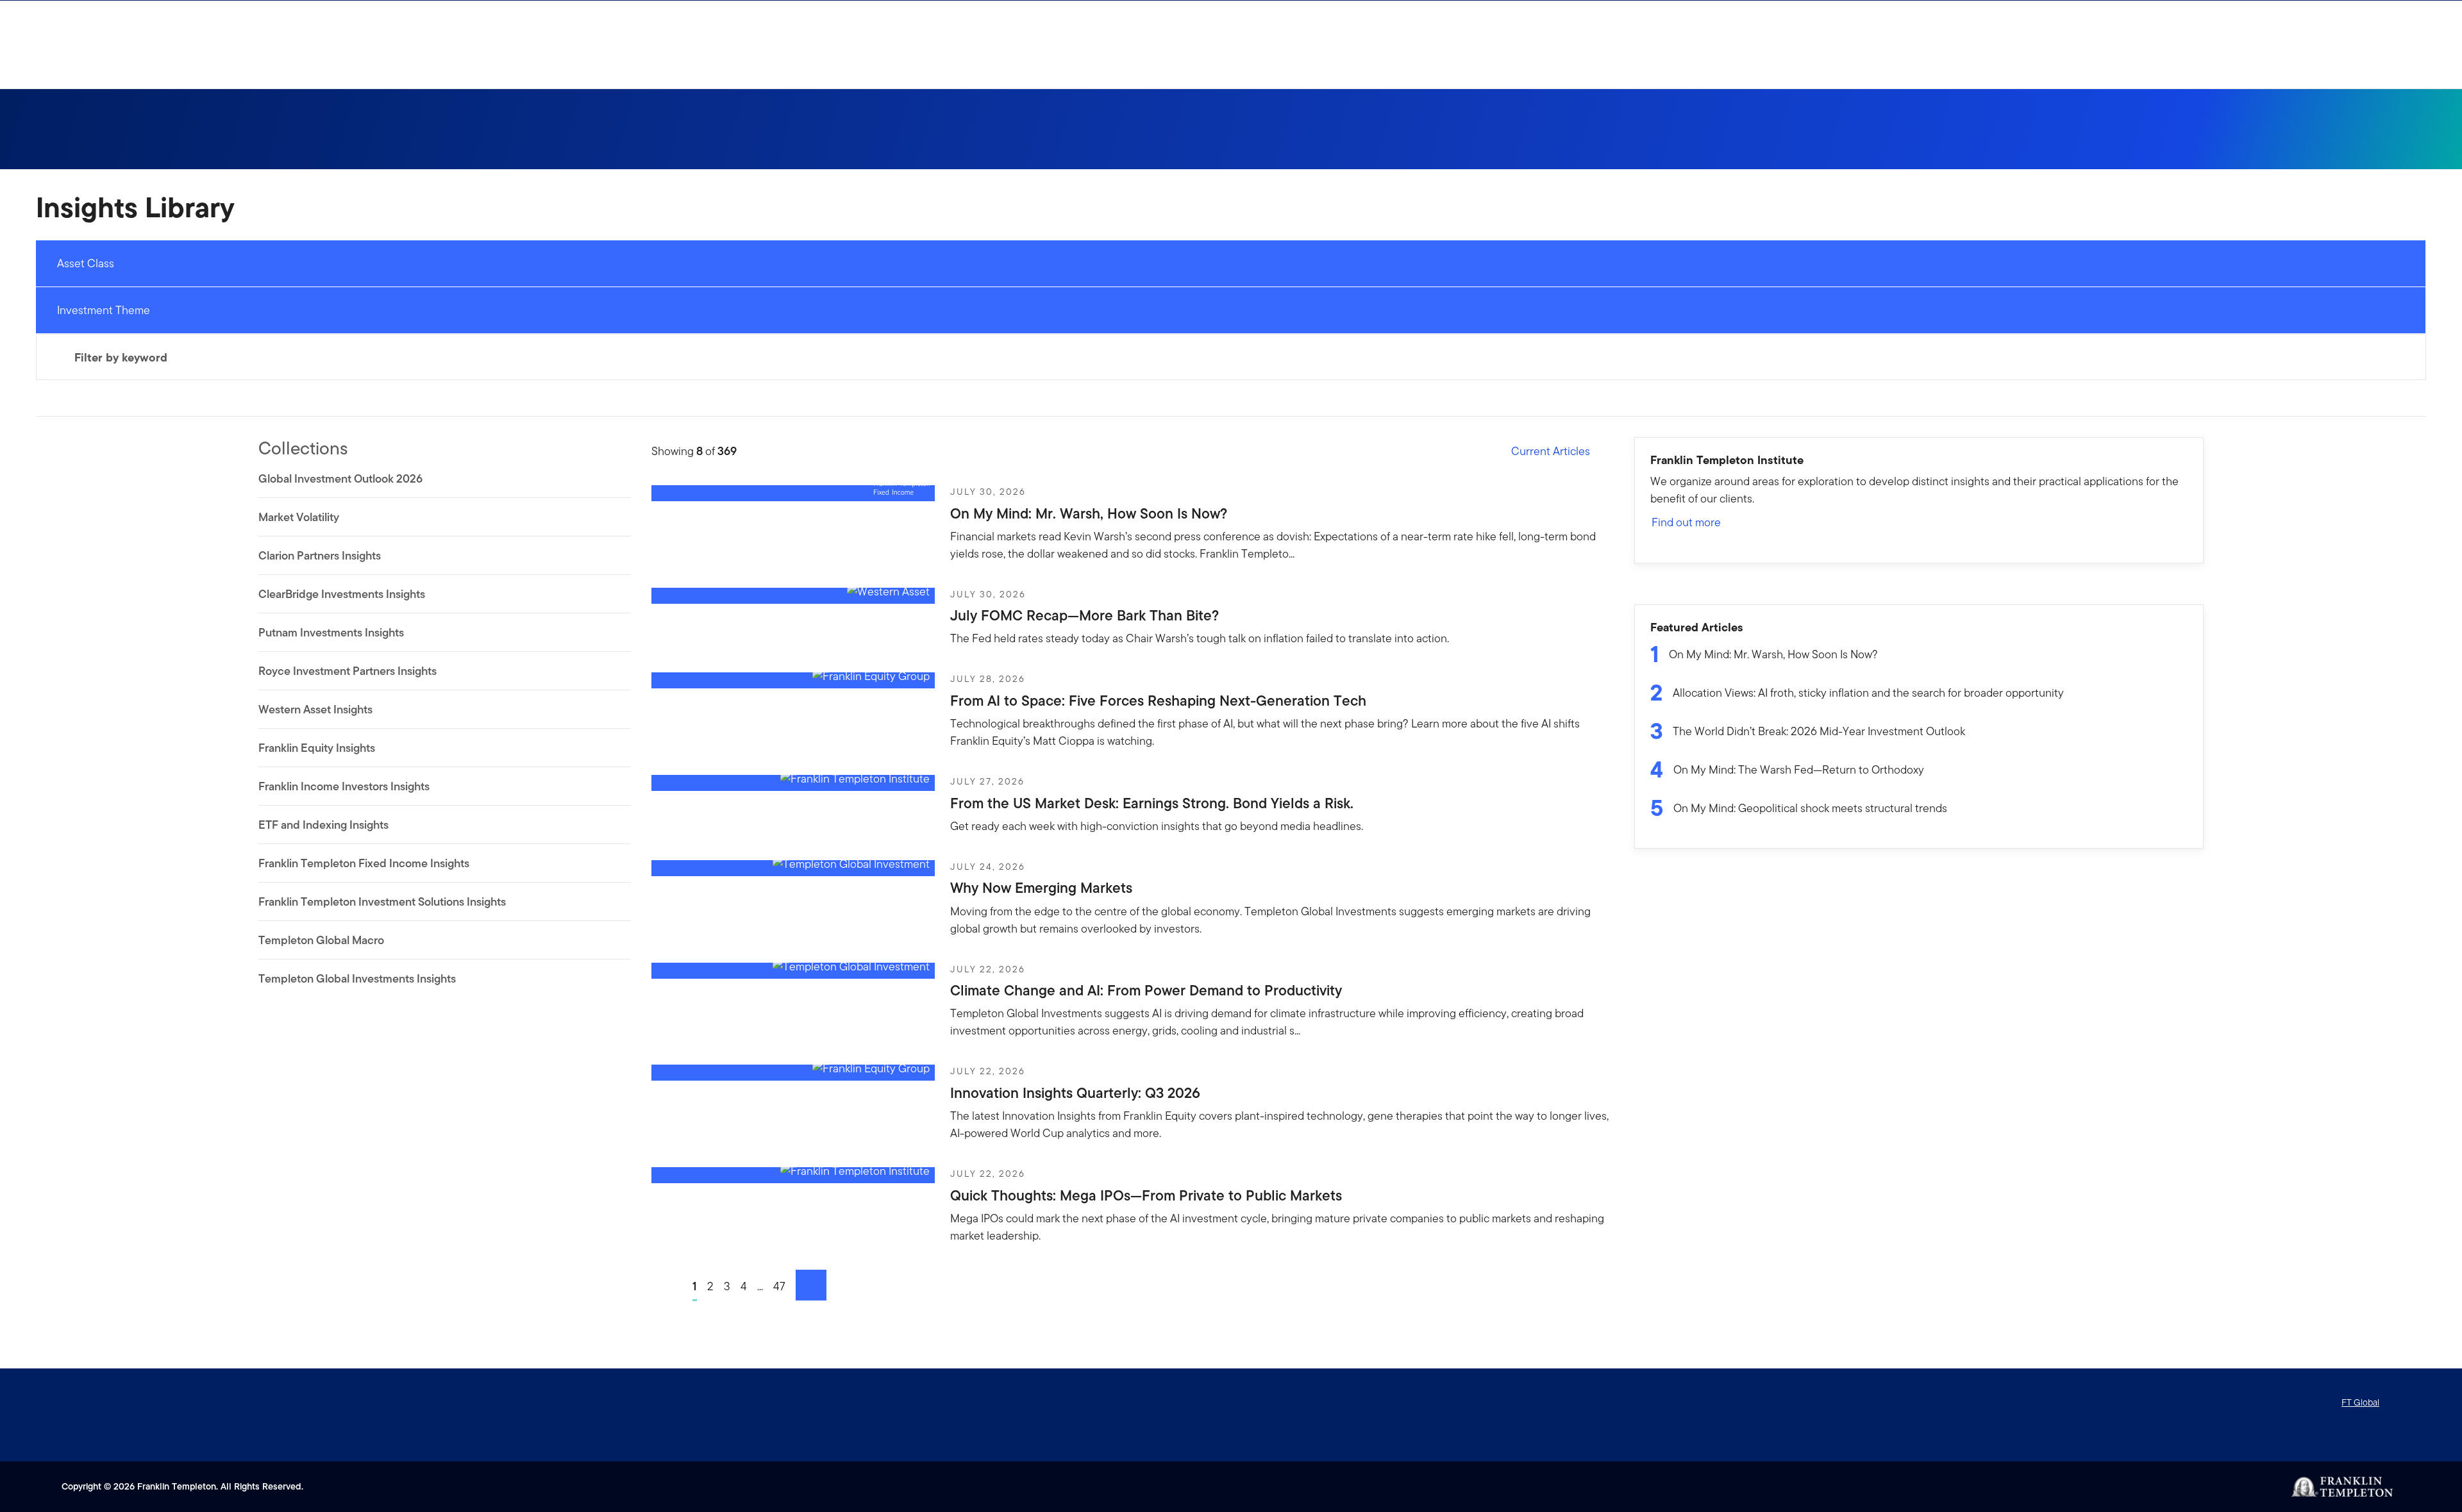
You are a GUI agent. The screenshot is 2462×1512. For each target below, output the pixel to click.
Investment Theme (104, 310)
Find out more (1686, 522)
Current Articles (1551, 451)
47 (779, 1286)
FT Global (2360, 1402)
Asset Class (86, 263)
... (760, 1286)
